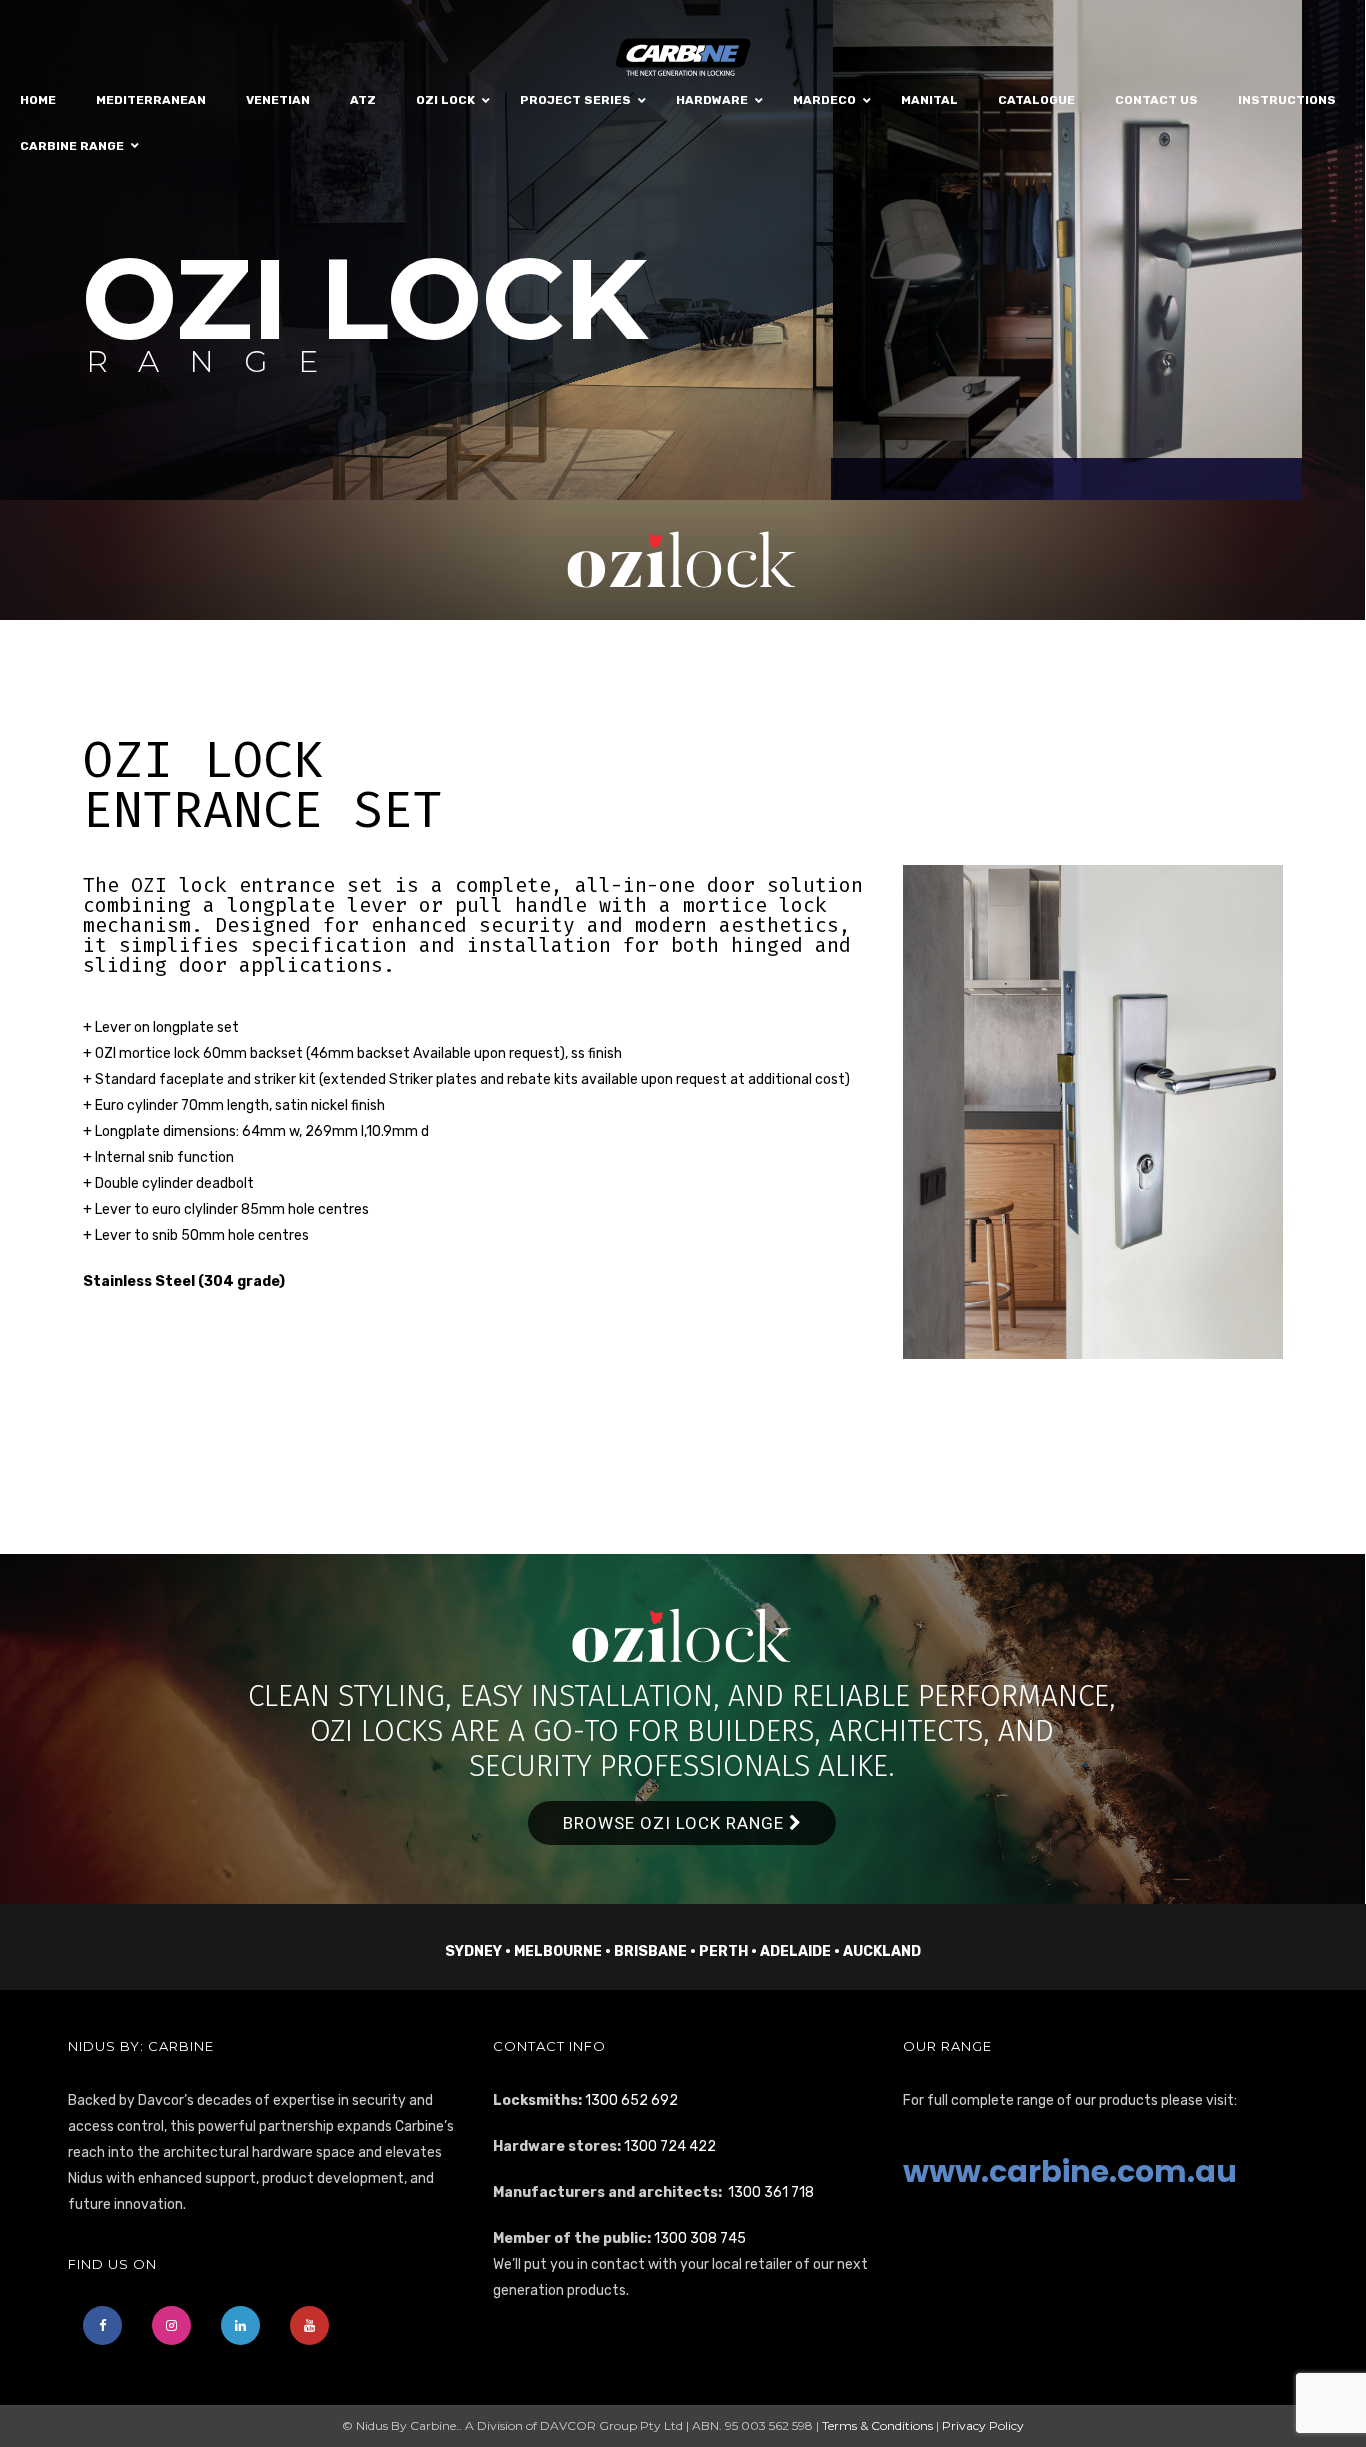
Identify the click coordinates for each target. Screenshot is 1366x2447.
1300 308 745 (700, 2238)
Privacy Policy (983, 2425)
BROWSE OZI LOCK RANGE (676, 1823)
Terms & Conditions (877, 2425)
